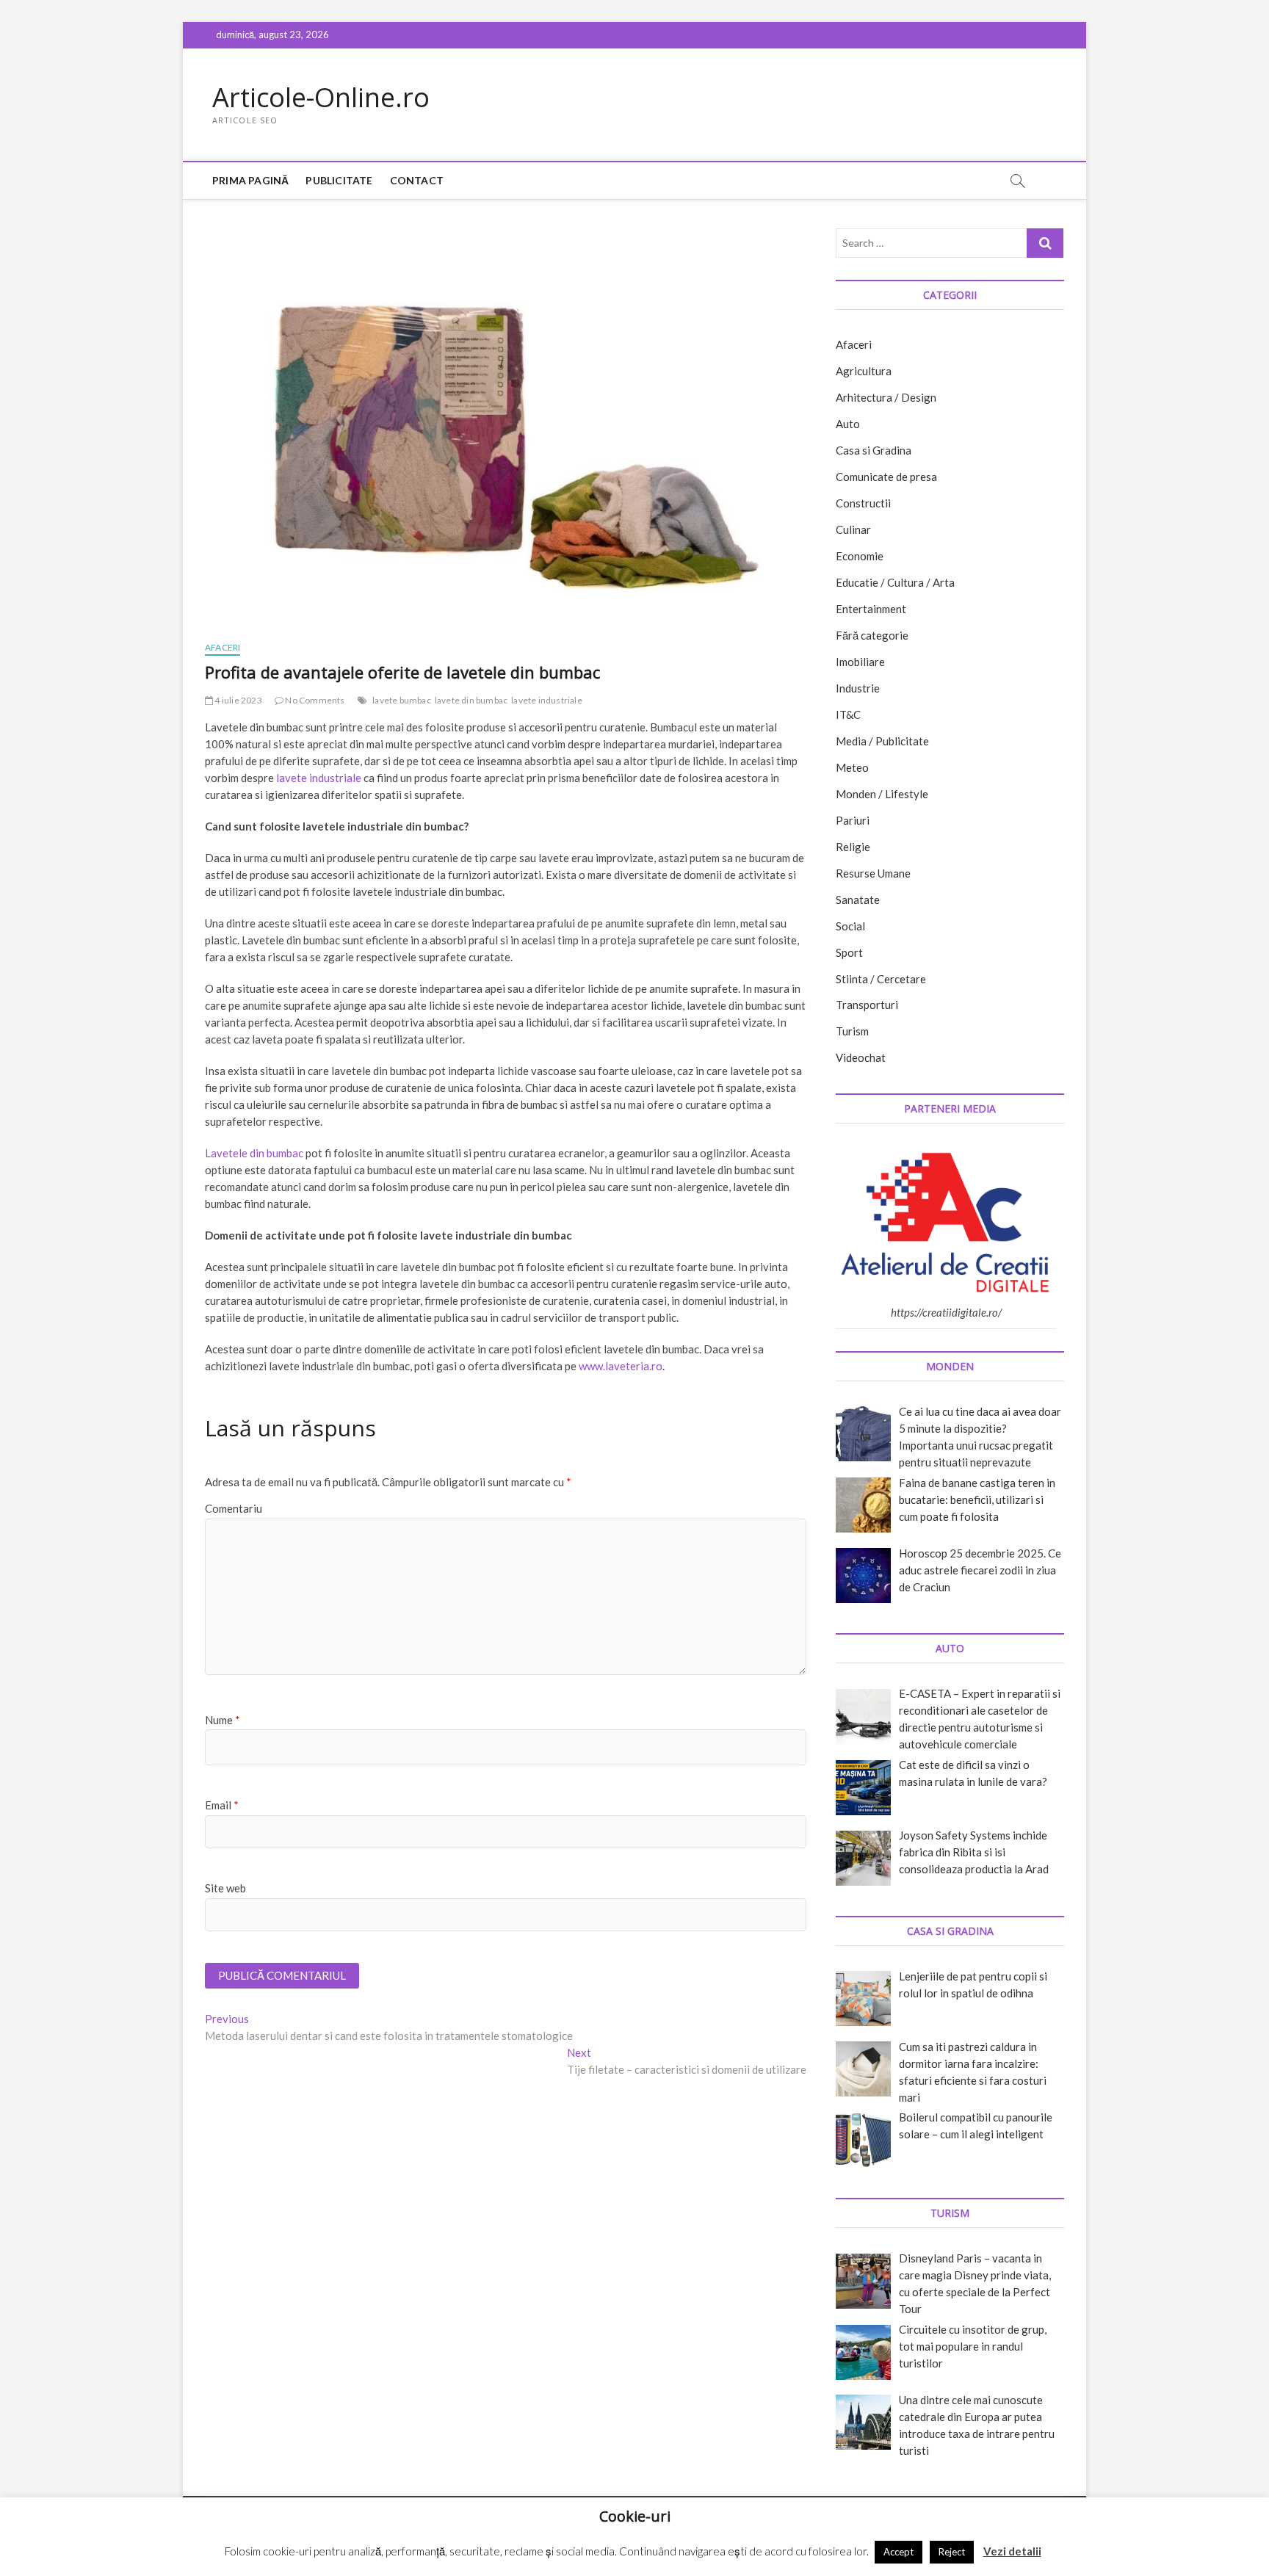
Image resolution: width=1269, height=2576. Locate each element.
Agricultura (864, 371)
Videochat (861, 1057)
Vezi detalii (1012, 2551)
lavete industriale (547, 700)
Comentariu (234, 1508)
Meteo (852, 767)
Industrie (858, 688)
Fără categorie (872, 635)
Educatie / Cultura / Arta (895, 582)
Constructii (863, 503)
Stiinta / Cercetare (881, 979)
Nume (223, 1720)
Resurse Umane (873, 873)
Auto (848, 424)
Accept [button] (899, 2552)
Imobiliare (860, 662)
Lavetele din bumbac (254, 1153)
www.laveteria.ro (621, 1366)
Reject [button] (952, 2552)
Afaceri (223, 647)
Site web (225, 1888)
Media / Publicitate (882, 741)
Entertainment (871, 609)
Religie (853, 847)
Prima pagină (250, 180)
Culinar (853, 529)
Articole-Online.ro (321, 98)
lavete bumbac (402, 700)
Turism (852, 1031)
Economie (860, 556)
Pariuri (853, 820)
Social (850, 926)
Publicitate (339, 180)
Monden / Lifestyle (882, 794)
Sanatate (858, 900)
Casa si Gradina (874, 450)
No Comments (314, 700)
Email (222, 1805)
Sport (849, 952)
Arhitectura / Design (886, 397)
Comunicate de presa (886, 477)
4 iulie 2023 (238, 700)
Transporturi (867, 1005)
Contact (417, 180)
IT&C (848, 714)
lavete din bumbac (471, 700)
